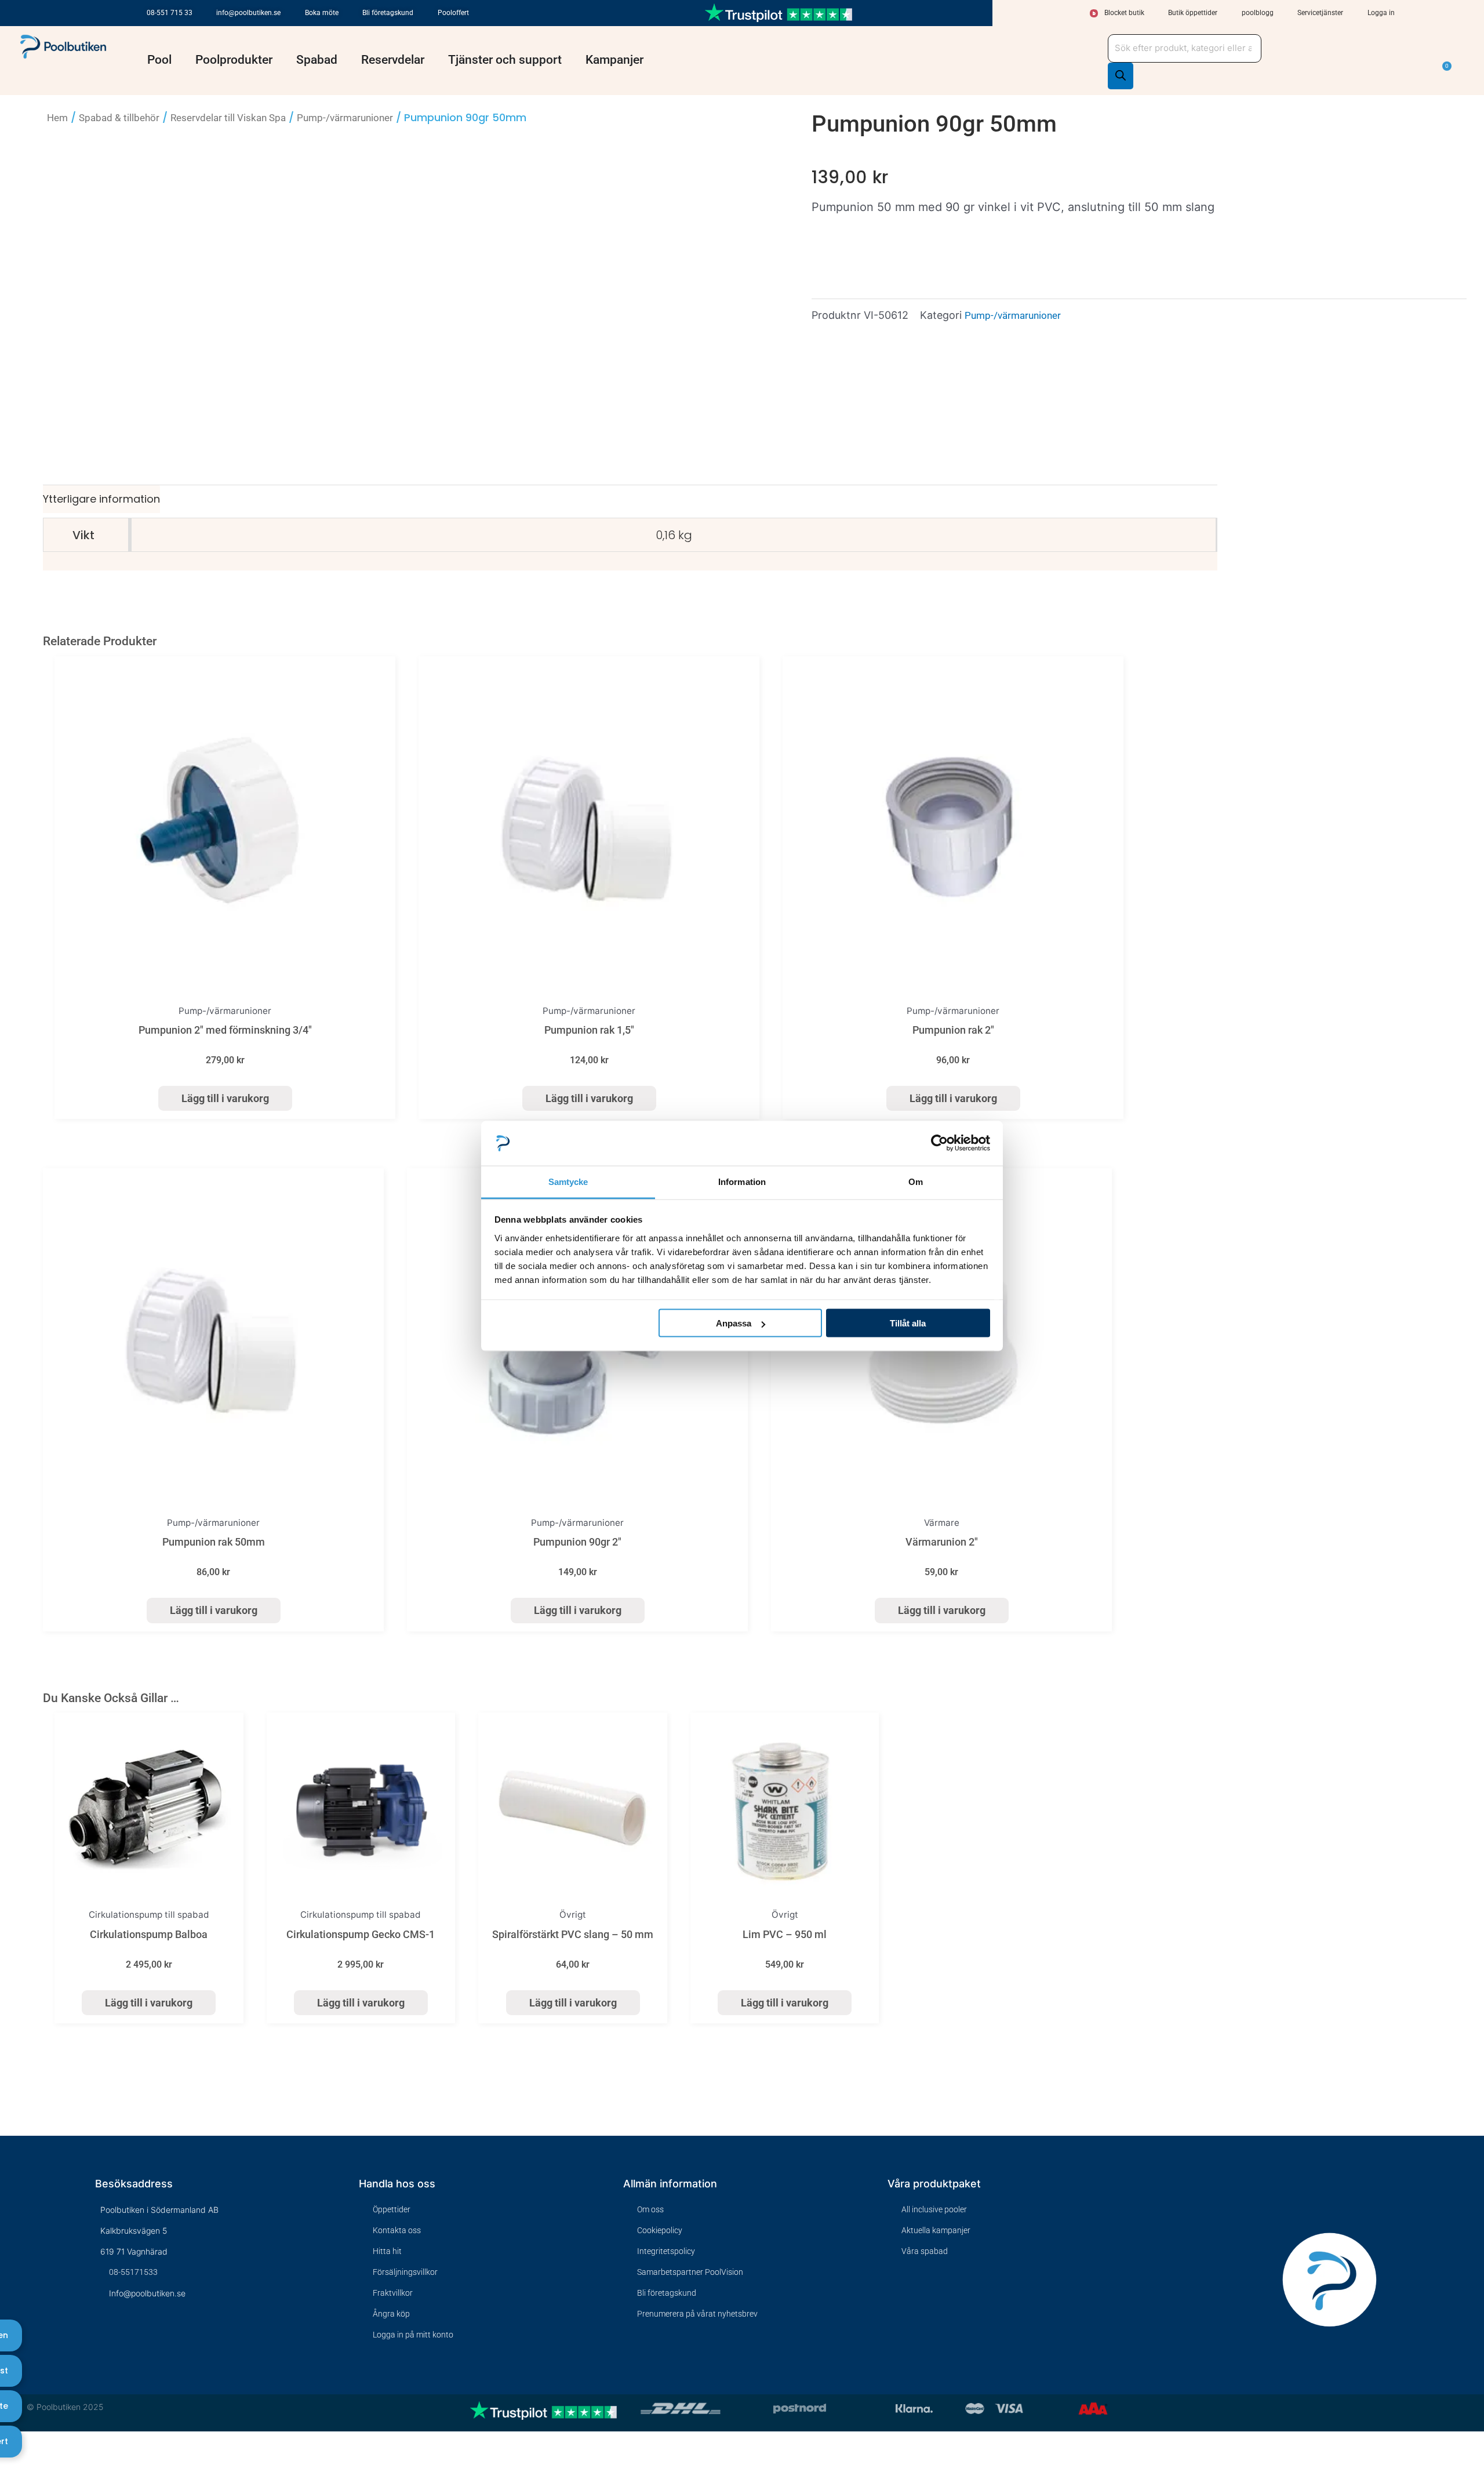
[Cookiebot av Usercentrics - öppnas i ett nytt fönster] (939, 1143)
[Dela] (43, 2444)
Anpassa (734, 1323)
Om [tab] (916, 1181)
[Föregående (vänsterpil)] (8, 2464)
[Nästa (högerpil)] (26, 2464)
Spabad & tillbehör (119, 118)
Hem (57, 118)
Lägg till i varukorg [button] (225, 1098)
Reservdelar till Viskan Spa (228, 118)
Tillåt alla (908, 1323)
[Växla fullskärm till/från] (26, 2444)
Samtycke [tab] (568, 1181)
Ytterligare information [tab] (101, 499)
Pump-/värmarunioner (345, 118)
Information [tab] (742, 1181)
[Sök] (1121, 76)
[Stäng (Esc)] (61, 2444)
